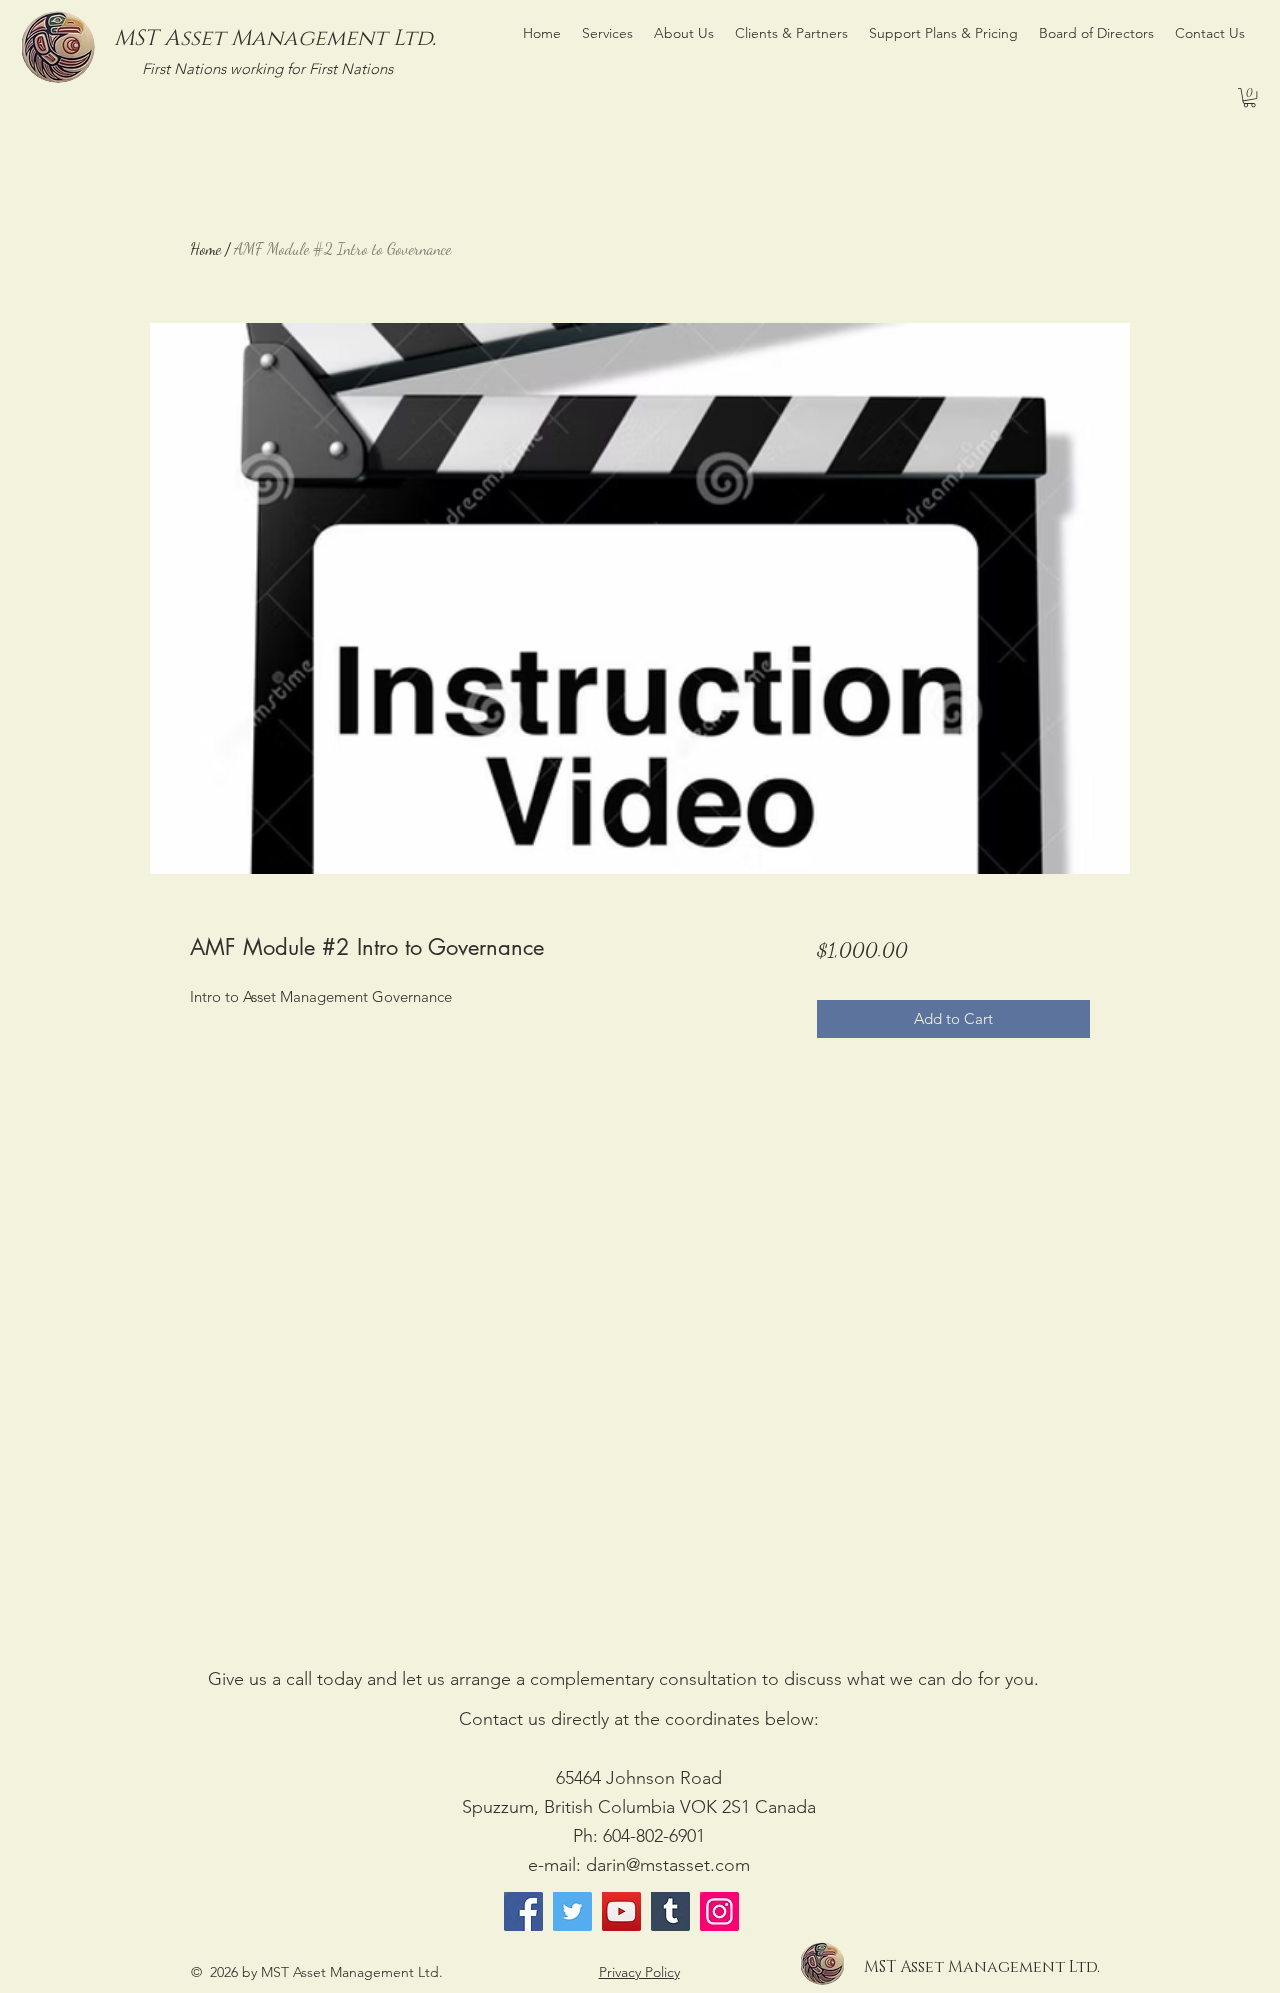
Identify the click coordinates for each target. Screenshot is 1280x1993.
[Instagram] (719, 1911)
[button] (1249, 97)
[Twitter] (572, 1911)
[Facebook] (523, 1911)
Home (205, 248)
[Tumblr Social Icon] (670, 1911)
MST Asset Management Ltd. (275, 38)
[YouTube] (621, 1911)
